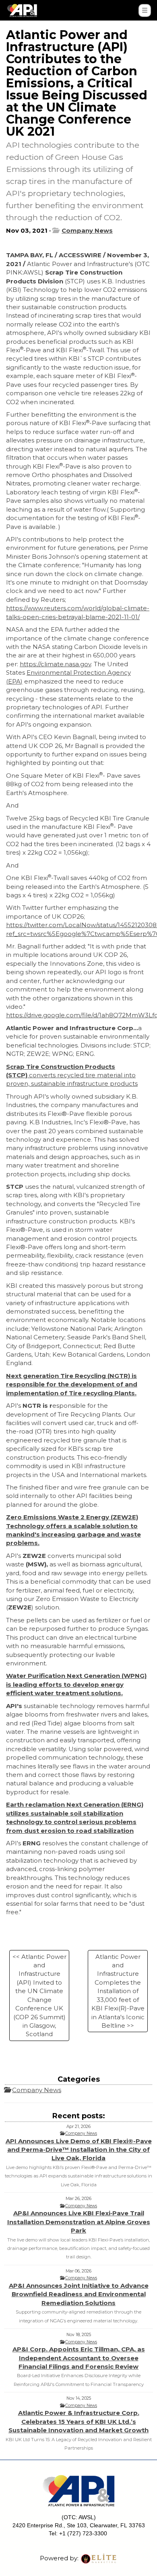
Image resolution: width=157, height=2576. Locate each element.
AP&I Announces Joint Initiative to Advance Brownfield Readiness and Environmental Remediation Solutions (79, 2294)
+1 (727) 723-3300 (83, 2533)
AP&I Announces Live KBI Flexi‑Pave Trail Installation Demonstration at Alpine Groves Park (79, 2222)
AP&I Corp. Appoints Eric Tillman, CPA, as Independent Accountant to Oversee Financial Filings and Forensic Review (79, 2358)
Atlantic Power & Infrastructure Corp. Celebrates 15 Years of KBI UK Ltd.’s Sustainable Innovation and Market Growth (78, 2421)
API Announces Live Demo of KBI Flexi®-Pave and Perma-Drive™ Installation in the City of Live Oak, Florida (79, 2150)
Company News (87, 230)
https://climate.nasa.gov (55, 664)
